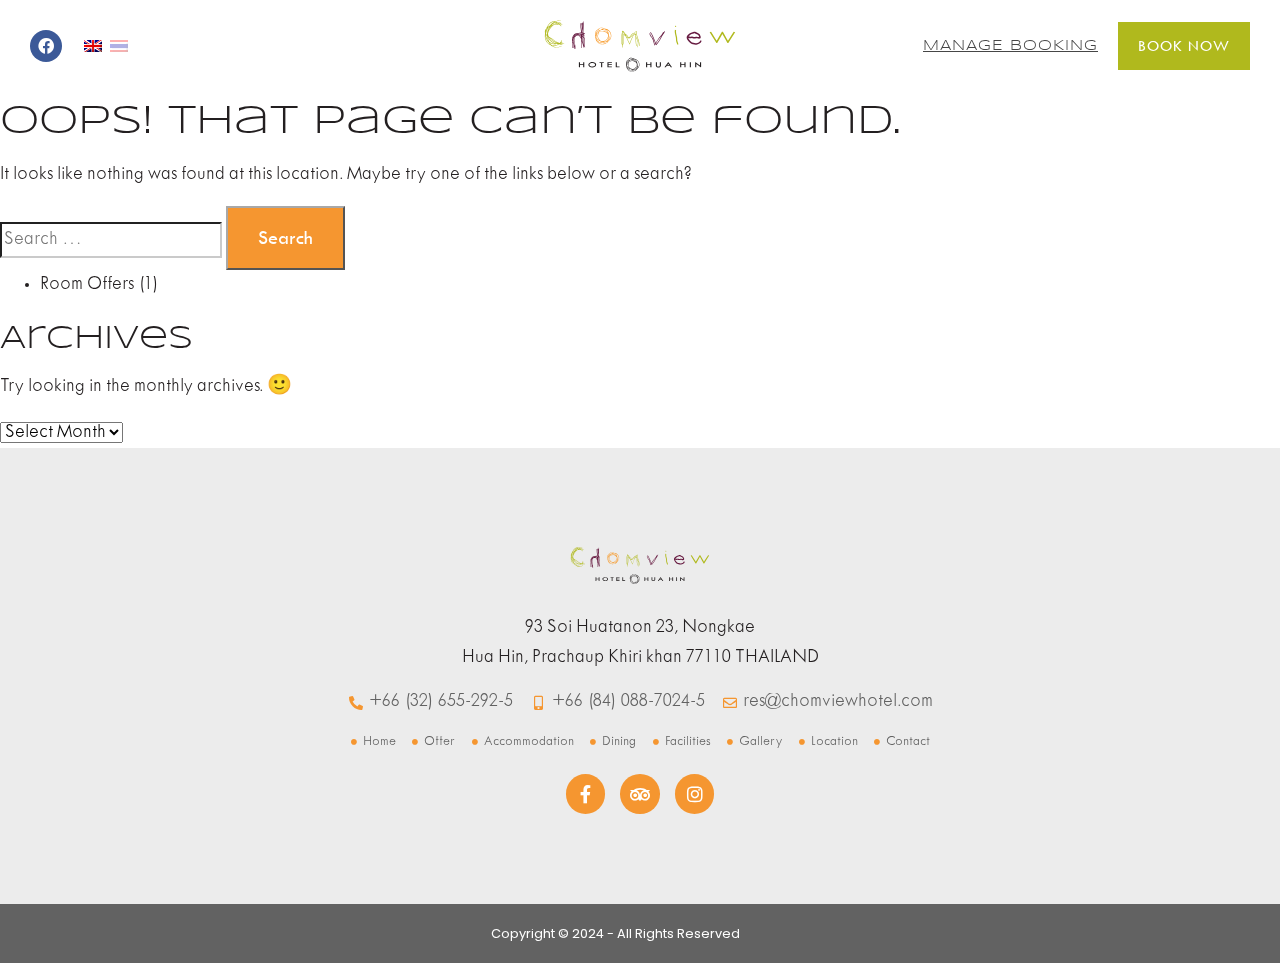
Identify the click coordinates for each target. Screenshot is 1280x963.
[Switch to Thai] (119, 46)
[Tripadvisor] (640, 794)
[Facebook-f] (586, 794)
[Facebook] (46, 46)
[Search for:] (111, 240)
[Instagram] (695, 794)
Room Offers (87, 284)
